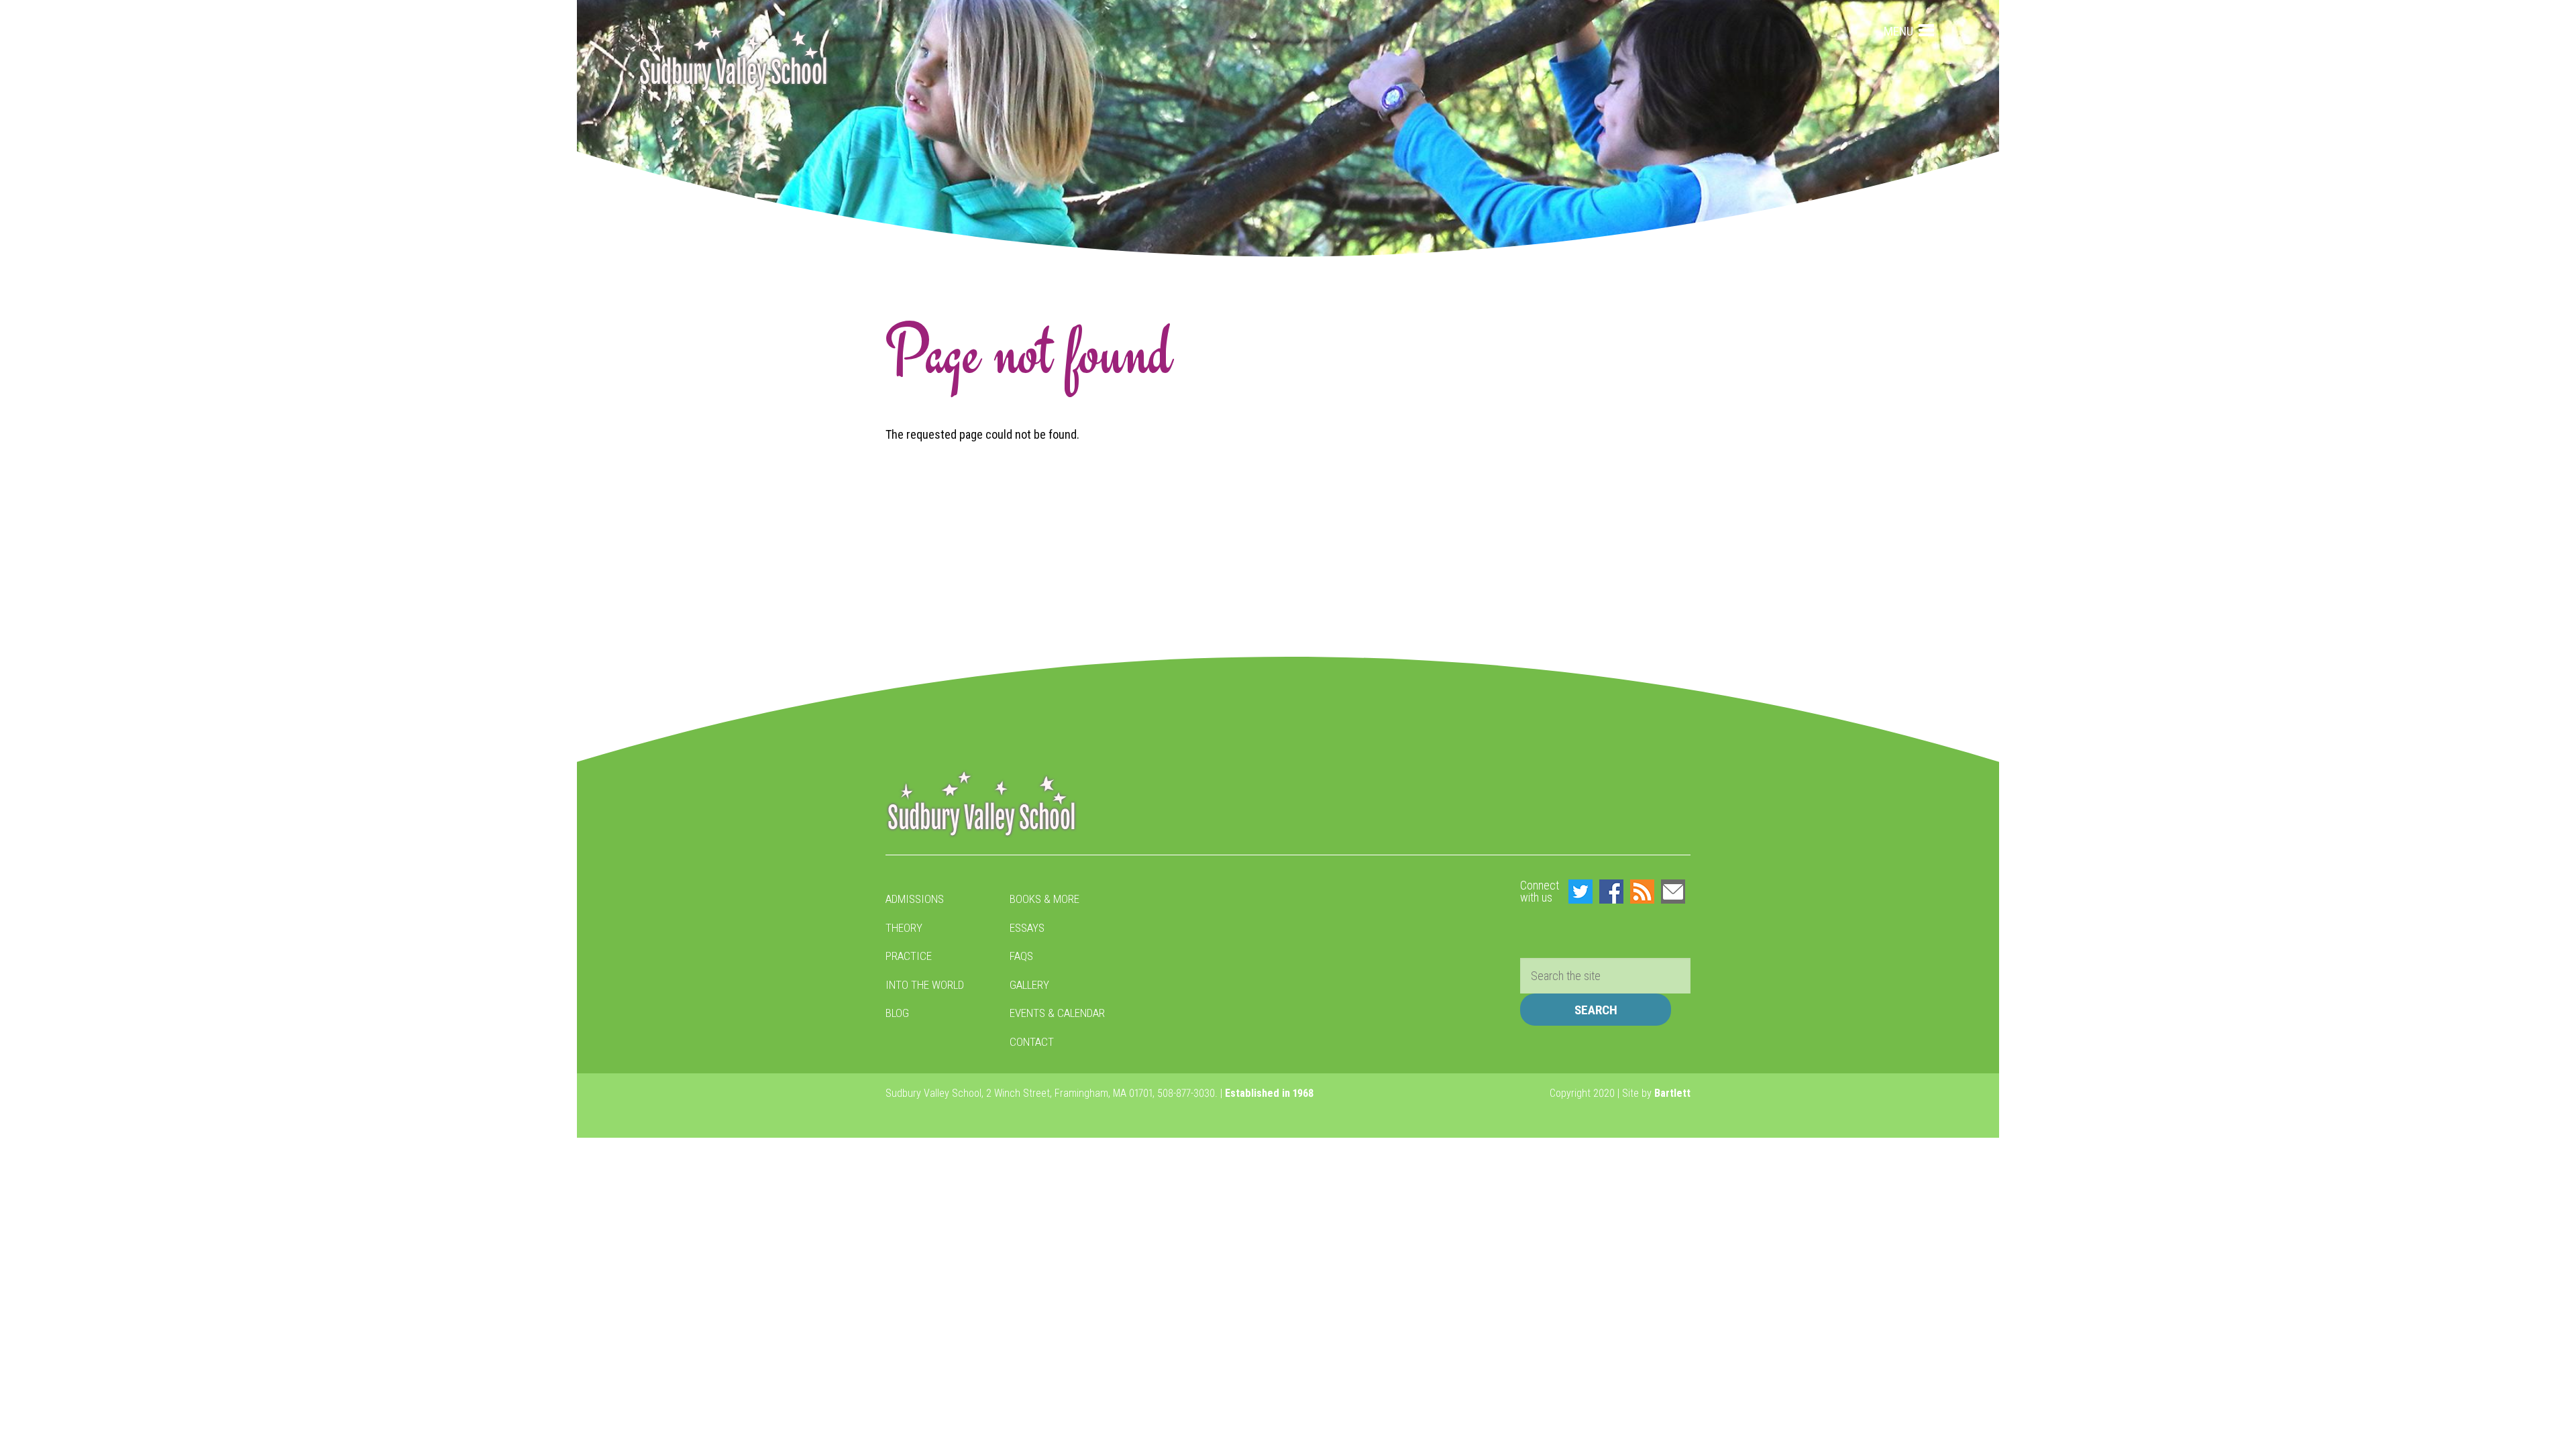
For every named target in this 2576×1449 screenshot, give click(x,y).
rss (1642, 892)
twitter (1580, 892)
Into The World (925, 985)
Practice (909, 956)
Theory (904, 928)
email (1673, 892)
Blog (897, 1013)
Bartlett (1672, 1093)
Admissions (915, 899)
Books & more (1044, 899)
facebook (1611, 892)
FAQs (1021, 956)
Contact (1032, 1042)
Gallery (1029, 985)
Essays (1027, 928)
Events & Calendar (1057, 1013)
